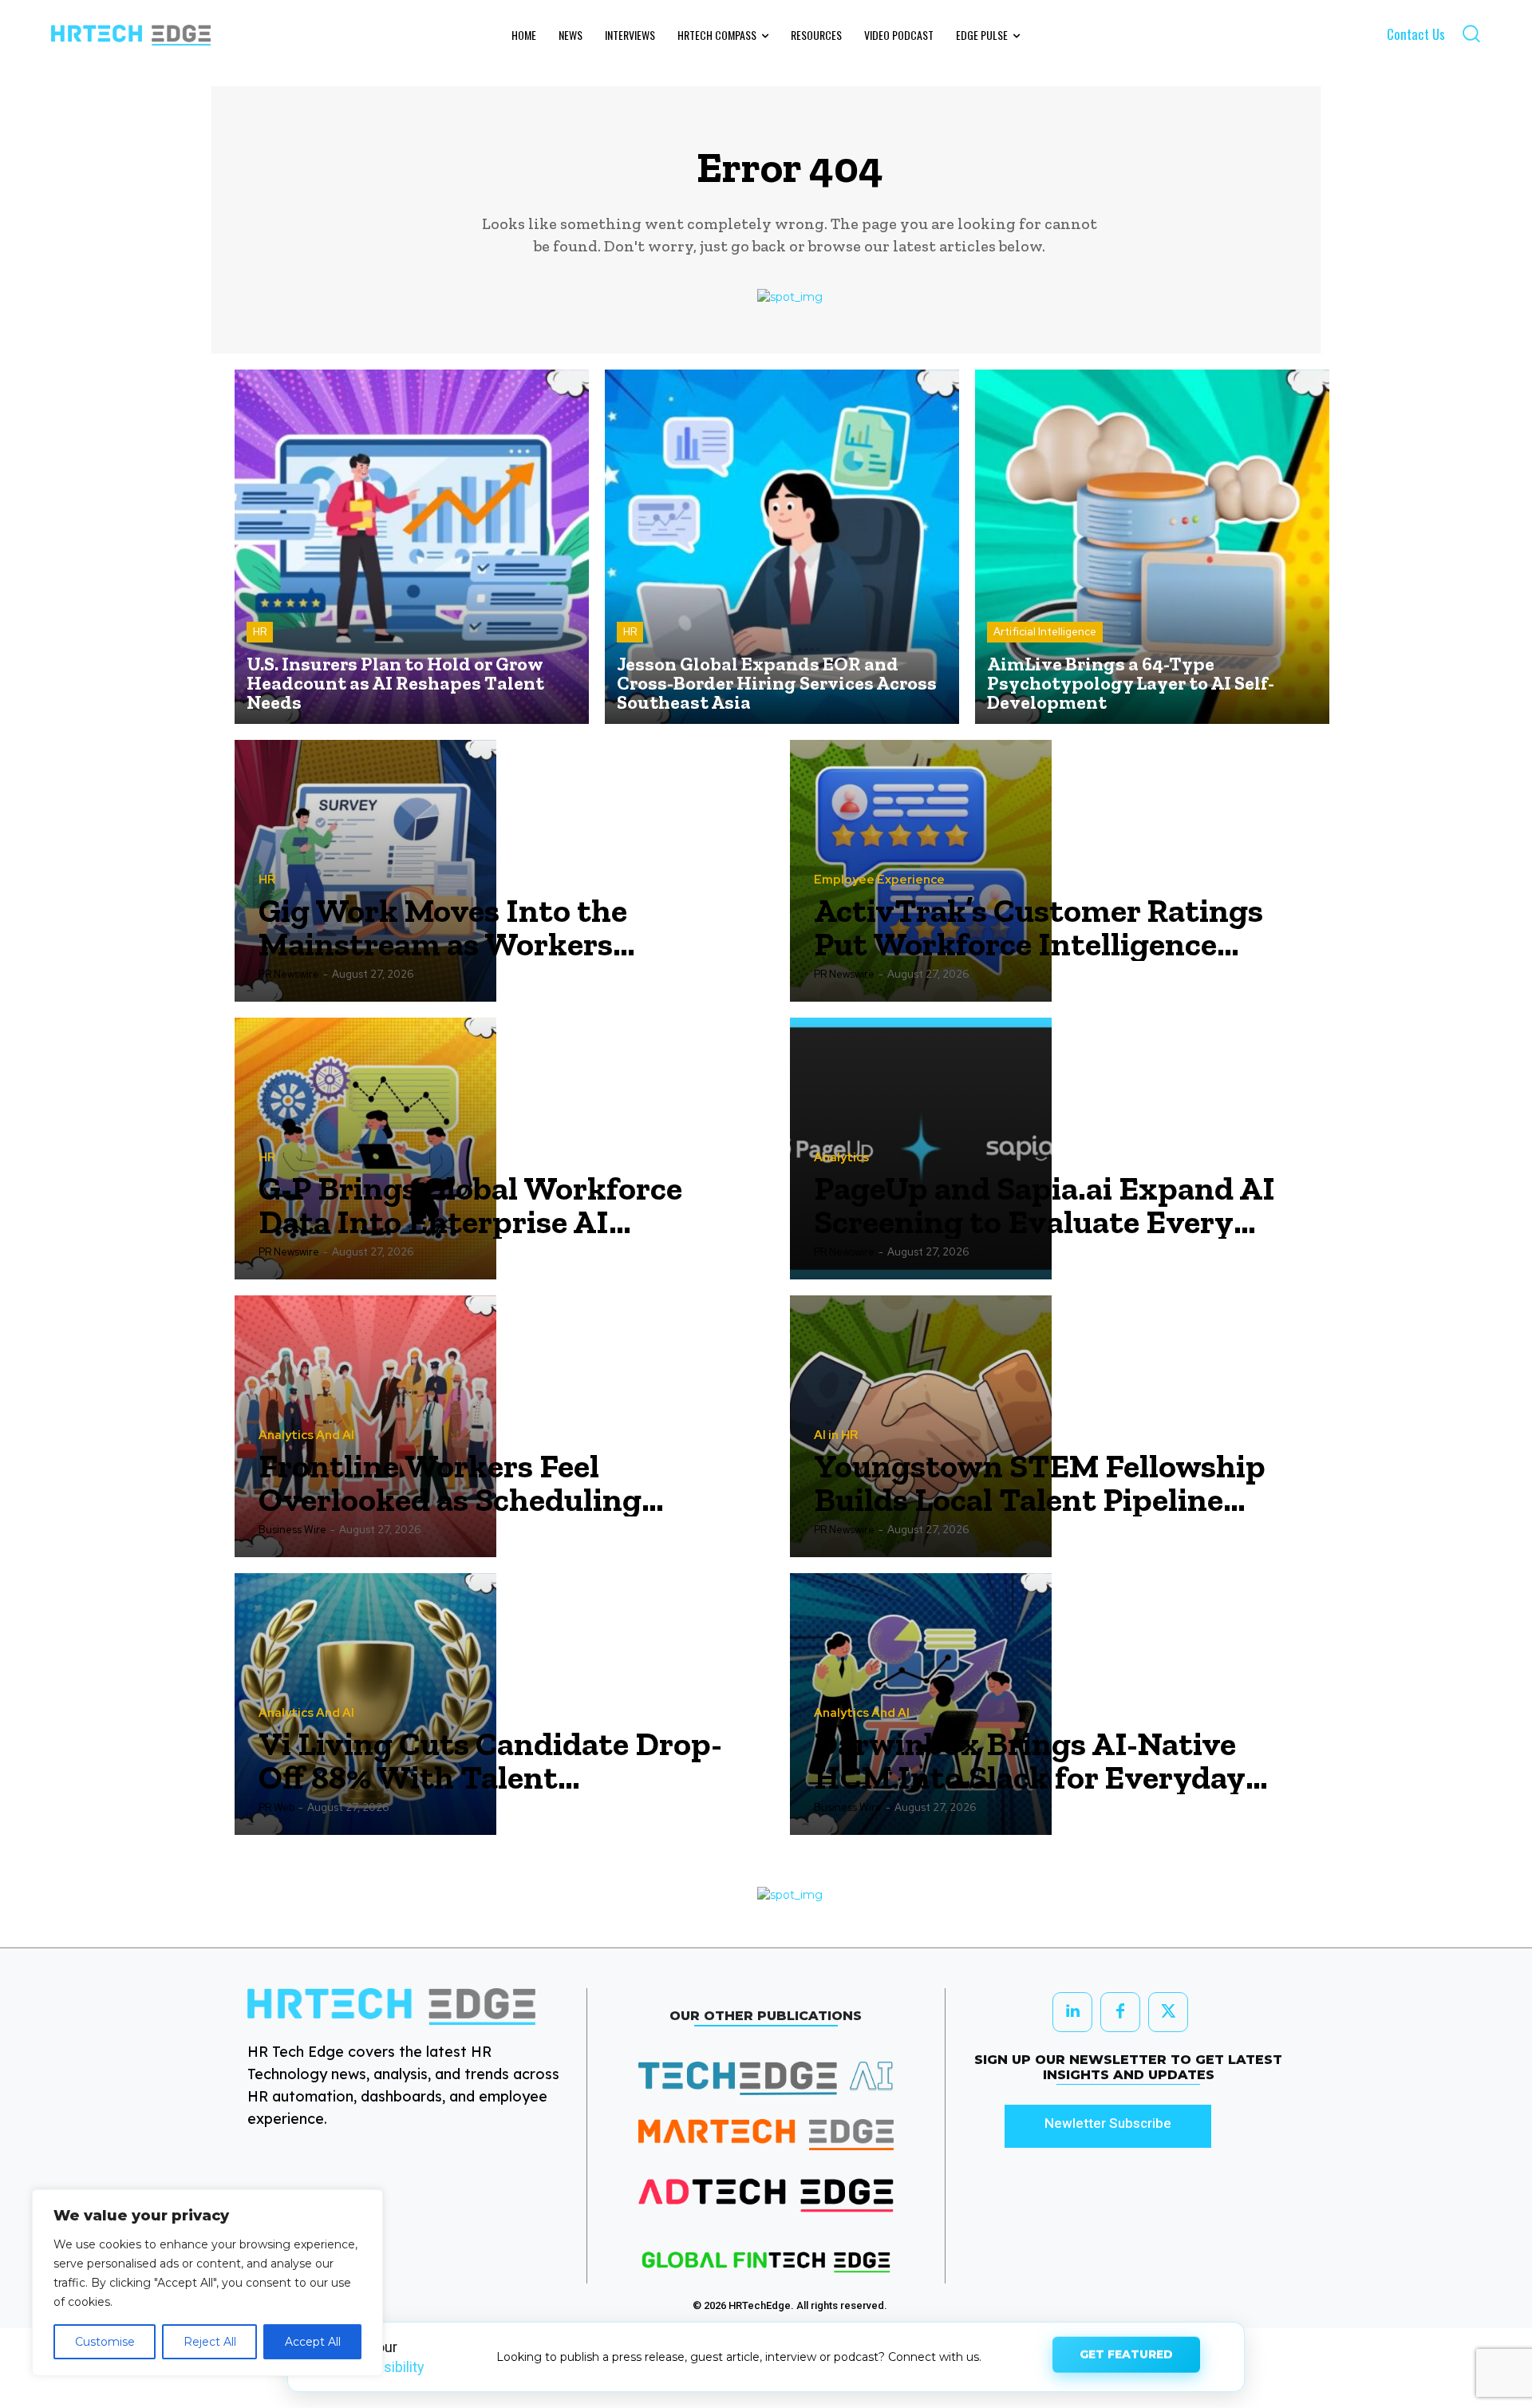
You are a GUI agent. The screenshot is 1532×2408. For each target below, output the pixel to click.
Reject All (210, 2342)
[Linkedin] (1072, 2012)
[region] (207, 2283)
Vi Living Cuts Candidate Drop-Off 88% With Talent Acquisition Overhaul (490, 1761)
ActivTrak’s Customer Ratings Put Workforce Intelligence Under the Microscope (1038, 927)
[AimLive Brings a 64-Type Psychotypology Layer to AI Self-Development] (1152, 547)
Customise (105, 2342)
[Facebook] (1120, 2012)
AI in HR (836, 1435)
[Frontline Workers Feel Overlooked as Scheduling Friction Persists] (365, 1426)
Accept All (313, 2342)
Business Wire (292, 1530)
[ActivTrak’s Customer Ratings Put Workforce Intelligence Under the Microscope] (921, 871)
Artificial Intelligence (1045, 632)
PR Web (276, 1807)
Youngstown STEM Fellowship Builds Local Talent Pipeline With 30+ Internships (1040, 1483)
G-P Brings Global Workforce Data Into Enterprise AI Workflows (470, 1205)
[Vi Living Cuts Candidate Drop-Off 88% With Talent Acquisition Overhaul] (365, 1704)
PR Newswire (289, 974)
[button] (1471, 33)
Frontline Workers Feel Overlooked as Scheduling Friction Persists (450, 1483)
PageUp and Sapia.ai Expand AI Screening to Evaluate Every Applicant (1044, 1205)
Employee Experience (879, 880)
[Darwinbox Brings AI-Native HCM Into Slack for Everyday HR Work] (921, 1704)
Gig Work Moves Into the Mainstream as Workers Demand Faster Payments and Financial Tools (481, 927)
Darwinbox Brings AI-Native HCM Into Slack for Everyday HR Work (1030, 1761)
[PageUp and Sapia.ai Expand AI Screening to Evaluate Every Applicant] (921, 1149)
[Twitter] (1168, 2012)
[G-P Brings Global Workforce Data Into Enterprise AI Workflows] (365, 1149)
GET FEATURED (1126, 2356)
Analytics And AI (306, 1435)
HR (260, 632)
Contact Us (1416, 34)
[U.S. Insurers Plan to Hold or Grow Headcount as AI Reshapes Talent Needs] (412, 547)
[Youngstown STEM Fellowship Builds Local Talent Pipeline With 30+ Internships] (921, 1426)
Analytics (841, 1158)
